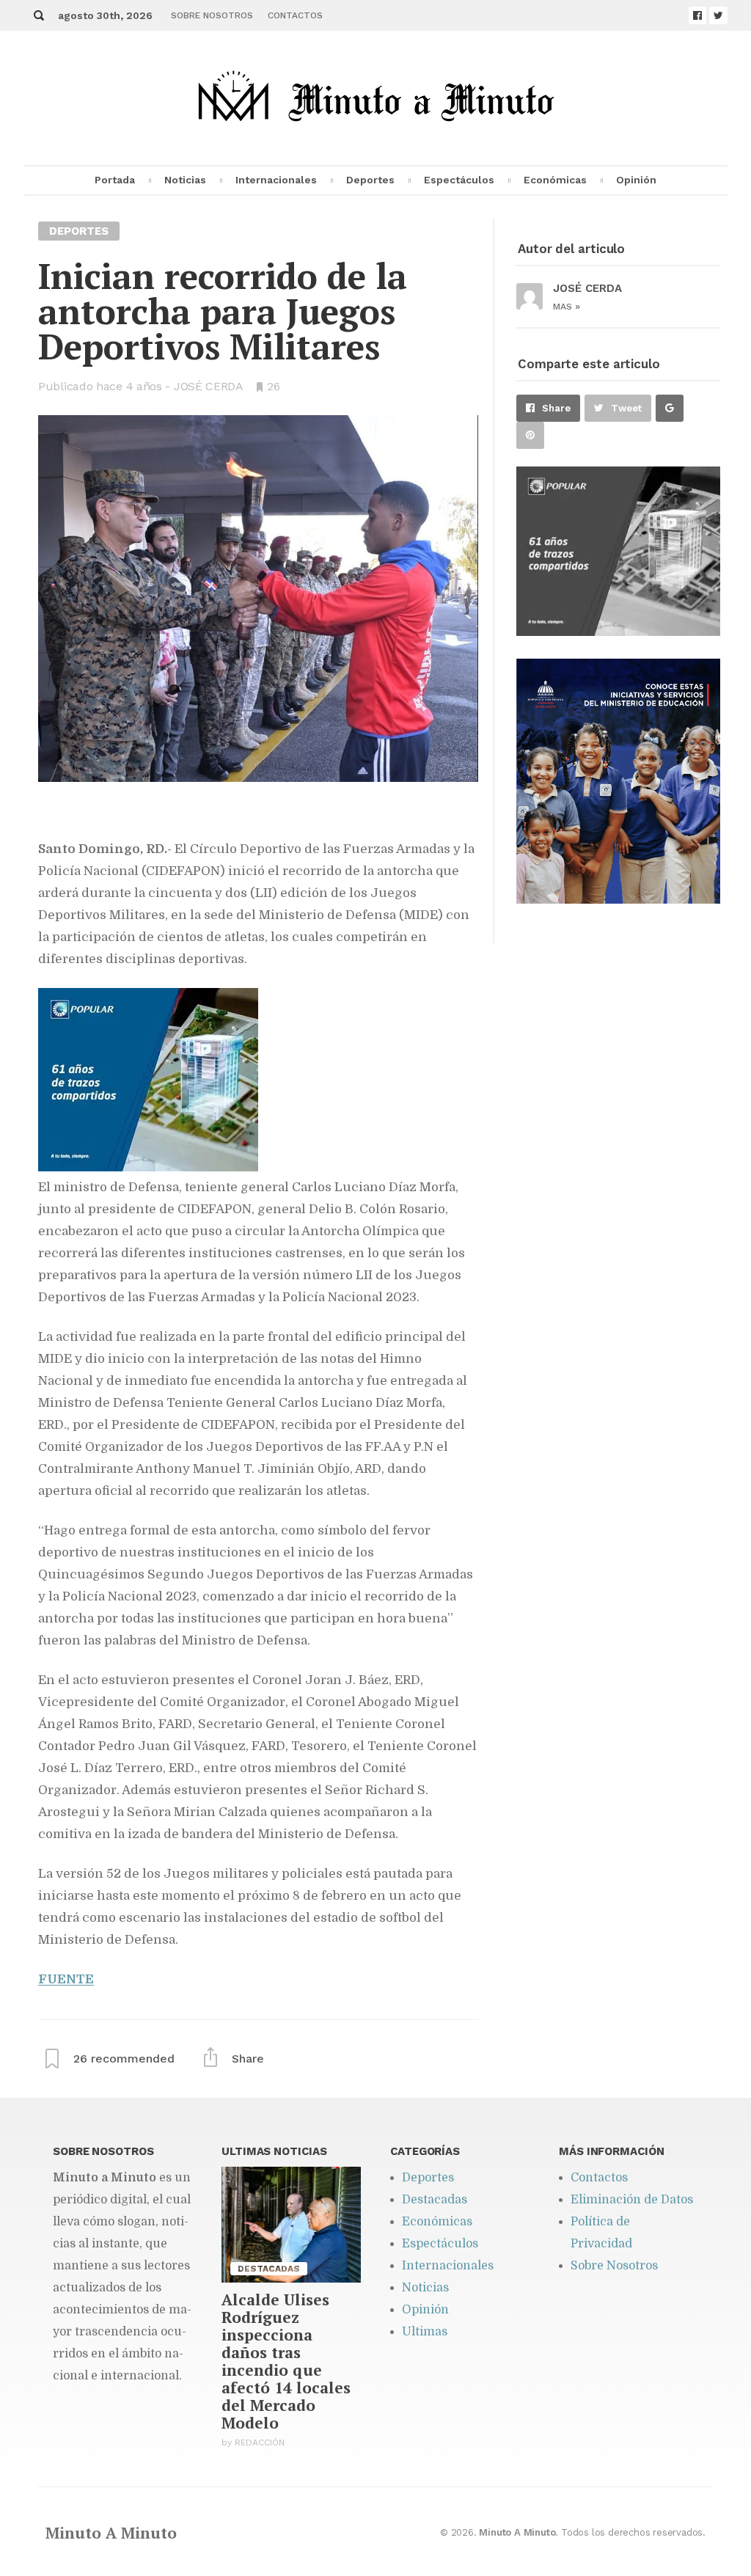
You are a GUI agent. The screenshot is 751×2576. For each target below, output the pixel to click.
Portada (115, 180)
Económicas (555, 180)
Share (556, 408)
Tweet (626, 408)
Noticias (185, 180)
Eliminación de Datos (632, 2200)
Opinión (636, 180)
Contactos (295, 15)
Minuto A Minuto (111, 2533)
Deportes (370, 180)
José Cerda (209, 386)
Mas (567, 307)
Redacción (260, 2443)
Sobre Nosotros (212, 15)
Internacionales (276, 180)
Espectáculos (459, 180)
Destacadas (435, 2200)
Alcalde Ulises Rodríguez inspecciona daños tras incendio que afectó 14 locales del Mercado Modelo (286, 2361)
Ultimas (425, 2332)
